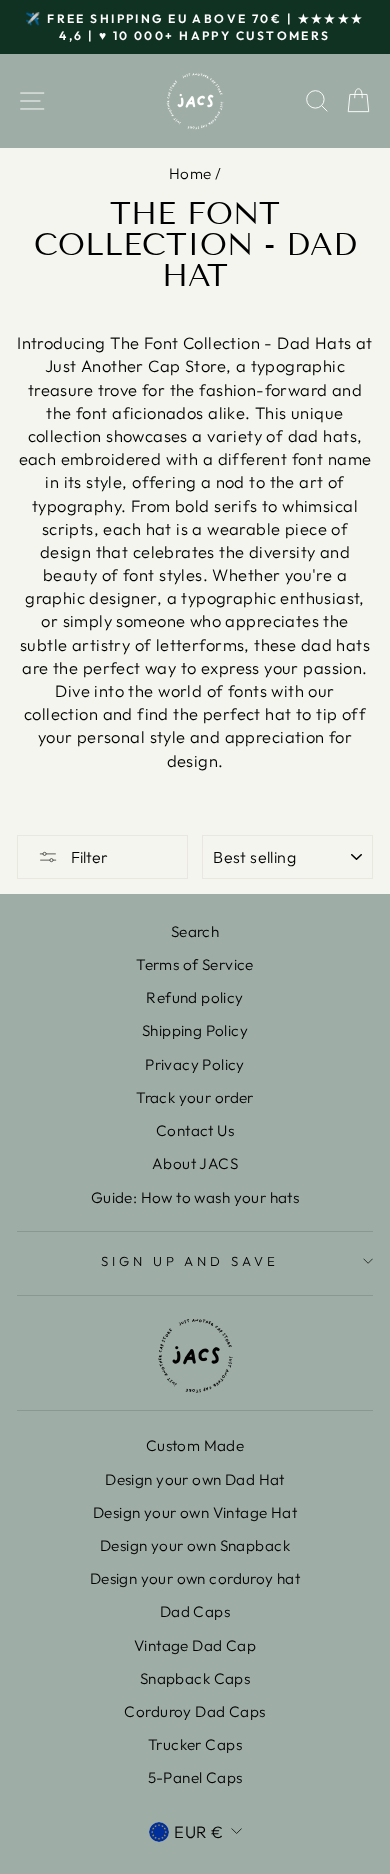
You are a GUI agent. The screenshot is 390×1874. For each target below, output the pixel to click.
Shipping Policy (195, 1030)
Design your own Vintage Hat (195, 1512)
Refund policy (194, 997)
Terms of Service (195, 964)
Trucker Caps (195, 1744)
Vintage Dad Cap (195, 1645)
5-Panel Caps (195, 1777)
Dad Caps (195, 1611)
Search (195, 931)
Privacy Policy (195, 1064)
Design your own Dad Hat (195, 1479)
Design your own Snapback (195, 1545)
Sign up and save (190, 1261)
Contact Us (195, 1130)
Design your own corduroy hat (195, 1578)
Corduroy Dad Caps (194, 1711)
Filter (88, 857)
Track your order (195, 1097)
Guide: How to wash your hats (195, 1197)
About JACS (195, 1163)
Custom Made (195, 1445)
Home (190, 173)
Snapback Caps (195, 1678)
